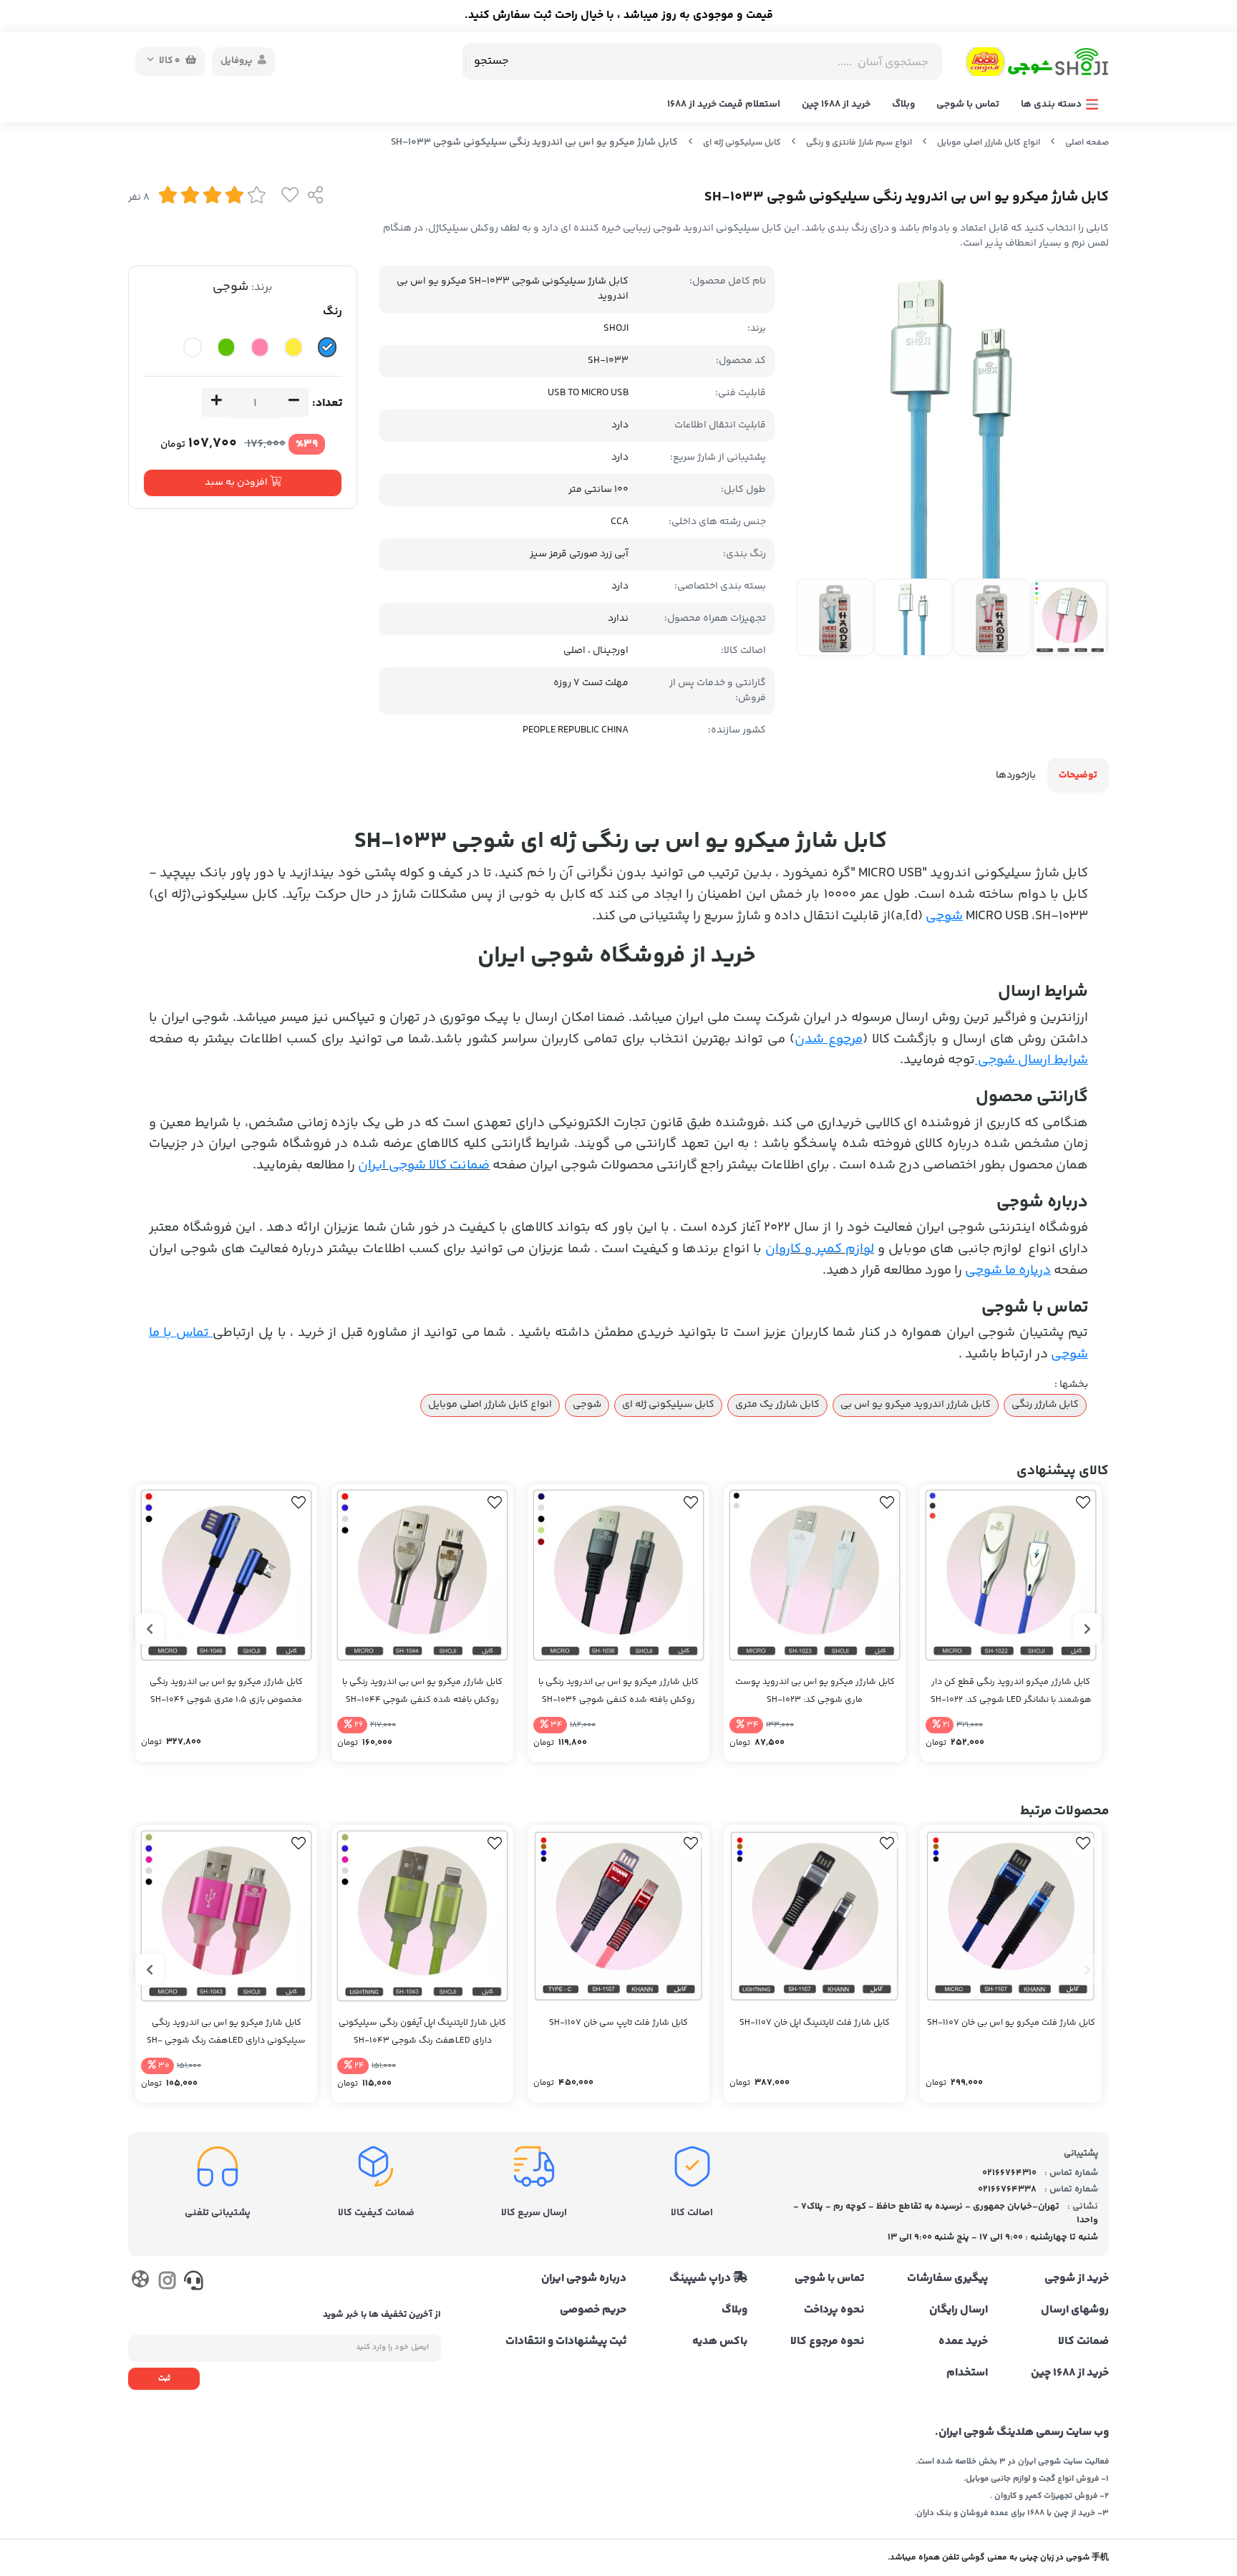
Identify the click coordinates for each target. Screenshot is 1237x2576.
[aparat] (140, 2282)
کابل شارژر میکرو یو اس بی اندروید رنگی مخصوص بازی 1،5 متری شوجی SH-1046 (226, 1691)
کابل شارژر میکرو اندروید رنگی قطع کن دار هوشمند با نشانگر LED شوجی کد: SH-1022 (1011, 1691)
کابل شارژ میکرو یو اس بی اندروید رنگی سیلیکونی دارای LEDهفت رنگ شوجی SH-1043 (226, 2033)
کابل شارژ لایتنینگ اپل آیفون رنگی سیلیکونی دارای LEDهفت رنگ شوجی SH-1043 (422, 2032)
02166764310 (1009, 2173)
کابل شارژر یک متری (777, 1405)
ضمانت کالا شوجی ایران (424, 1165)
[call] (194, 2284)
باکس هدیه (720, 2342)
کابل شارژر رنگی (1045, 1405)
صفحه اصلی (1087, 143)
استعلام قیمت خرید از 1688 (724, 105)
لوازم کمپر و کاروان (820, 1249)
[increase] (217, 402)
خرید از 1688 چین (836, 105)
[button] (1087, 1629)
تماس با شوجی (968, 105)
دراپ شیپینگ (701, 2279)
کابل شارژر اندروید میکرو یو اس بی (916, 1405)
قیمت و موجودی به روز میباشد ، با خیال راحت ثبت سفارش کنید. (619, 15)
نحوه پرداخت (834, 2310)
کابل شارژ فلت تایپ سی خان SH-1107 (618, 2023)
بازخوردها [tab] (1016, 775)
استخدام (967, 2373)
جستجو (491, 61)
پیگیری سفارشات (947, 2279)
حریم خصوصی (593, 2310)
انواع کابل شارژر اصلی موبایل (989, 143)
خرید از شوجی (1077, 2279)
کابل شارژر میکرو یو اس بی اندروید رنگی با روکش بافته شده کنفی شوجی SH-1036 (618, 1691)
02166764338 (1007, 2189)
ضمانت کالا (1083, 2342)
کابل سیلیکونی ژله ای (742, 143)
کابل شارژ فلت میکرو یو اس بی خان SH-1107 (1011, 2023)
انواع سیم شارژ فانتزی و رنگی (859, 143)
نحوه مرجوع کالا (827, 2342)
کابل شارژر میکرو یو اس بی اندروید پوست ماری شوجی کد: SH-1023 (815, 1691)
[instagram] (166, 2284)
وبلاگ (903, 105)
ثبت (164, 2379)
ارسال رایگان (959, 2310)
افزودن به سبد (237, 483)
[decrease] (294, 402)
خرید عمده (963, 2342)
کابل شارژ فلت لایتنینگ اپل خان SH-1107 (815, 2023)
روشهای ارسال (1075, 2310)
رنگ (333, 312)
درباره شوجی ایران (584, 2279)
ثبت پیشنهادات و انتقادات (566, 2342)
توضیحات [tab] (1078, 775)
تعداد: (327, 403)
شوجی (231, 287)
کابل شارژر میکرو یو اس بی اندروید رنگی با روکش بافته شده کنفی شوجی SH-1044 (422, 1691)
